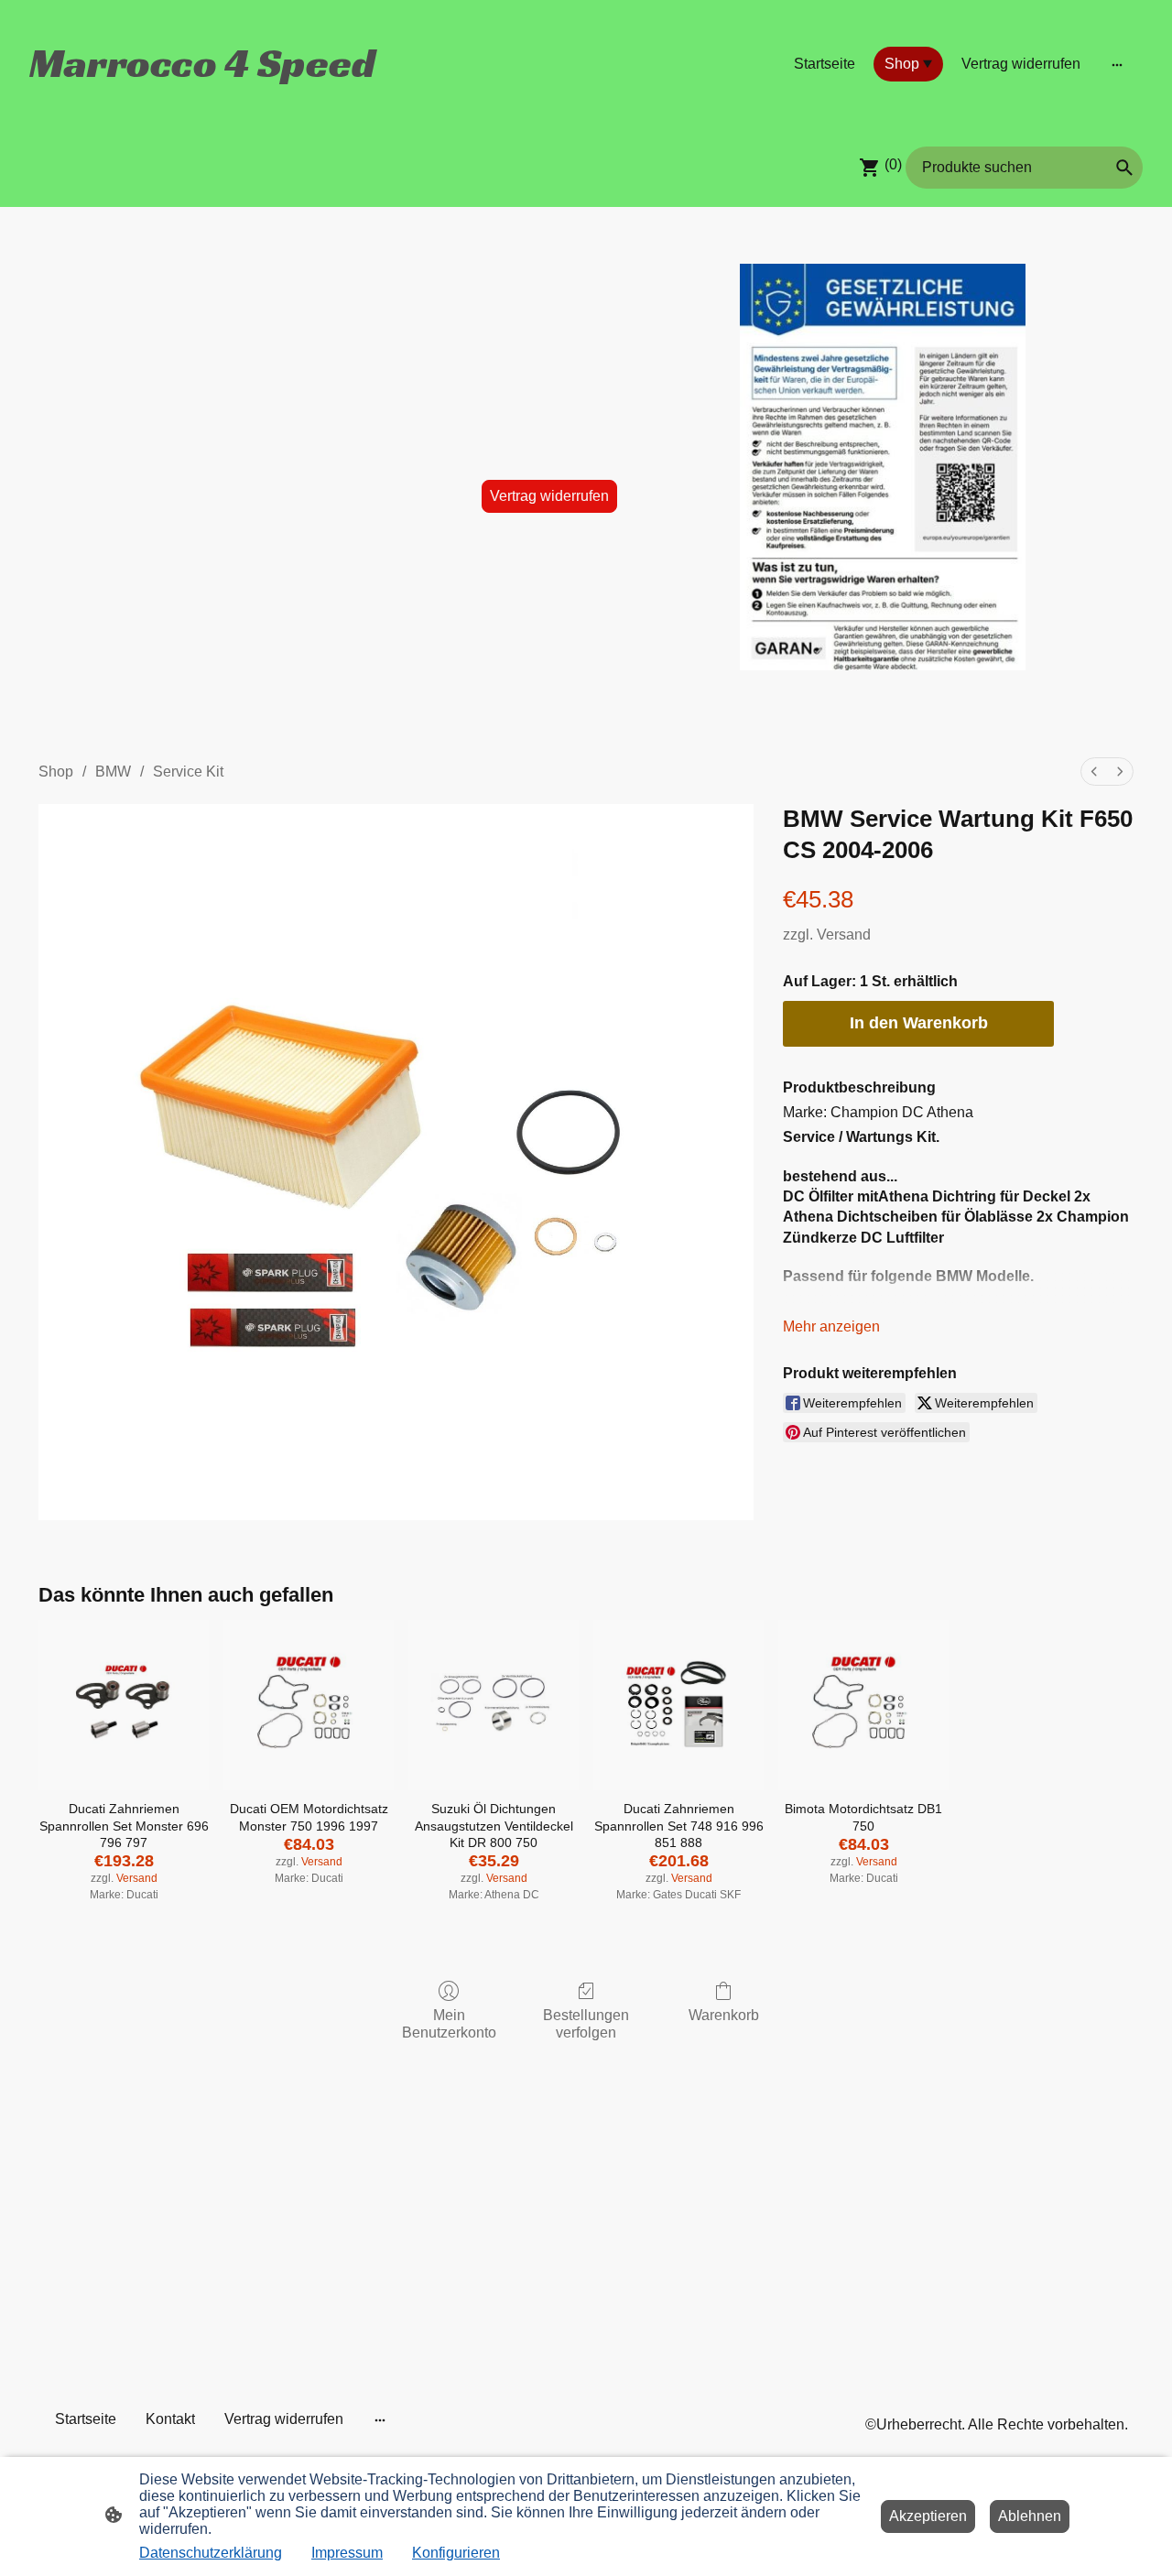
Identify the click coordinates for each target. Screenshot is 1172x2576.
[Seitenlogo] (205, 101)
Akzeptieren (928, 2516)
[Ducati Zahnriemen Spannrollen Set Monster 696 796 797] (124, 1705)
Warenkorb (724, 2015)
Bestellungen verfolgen (586, 2024)
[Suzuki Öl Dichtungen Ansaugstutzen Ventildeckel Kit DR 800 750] (494, 1705)
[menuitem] (1094, 772)
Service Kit (188, 772)
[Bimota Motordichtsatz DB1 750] (863, 1705)
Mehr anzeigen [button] (831, 1326)
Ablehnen (1030, 2516)
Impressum (347, 2553)
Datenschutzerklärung (211, 2553)
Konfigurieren (456, 2553)
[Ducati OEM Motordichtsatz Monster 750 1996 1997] (309, 1705)
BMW (113, 772)
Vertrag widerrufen (549, 496)
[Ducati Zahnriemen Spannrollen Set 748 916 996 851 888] (678, 1705)
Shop (56, 772)
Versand (844, 935)
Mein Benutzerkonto (449, 2024)
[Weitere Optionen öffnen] (1117, 64)
